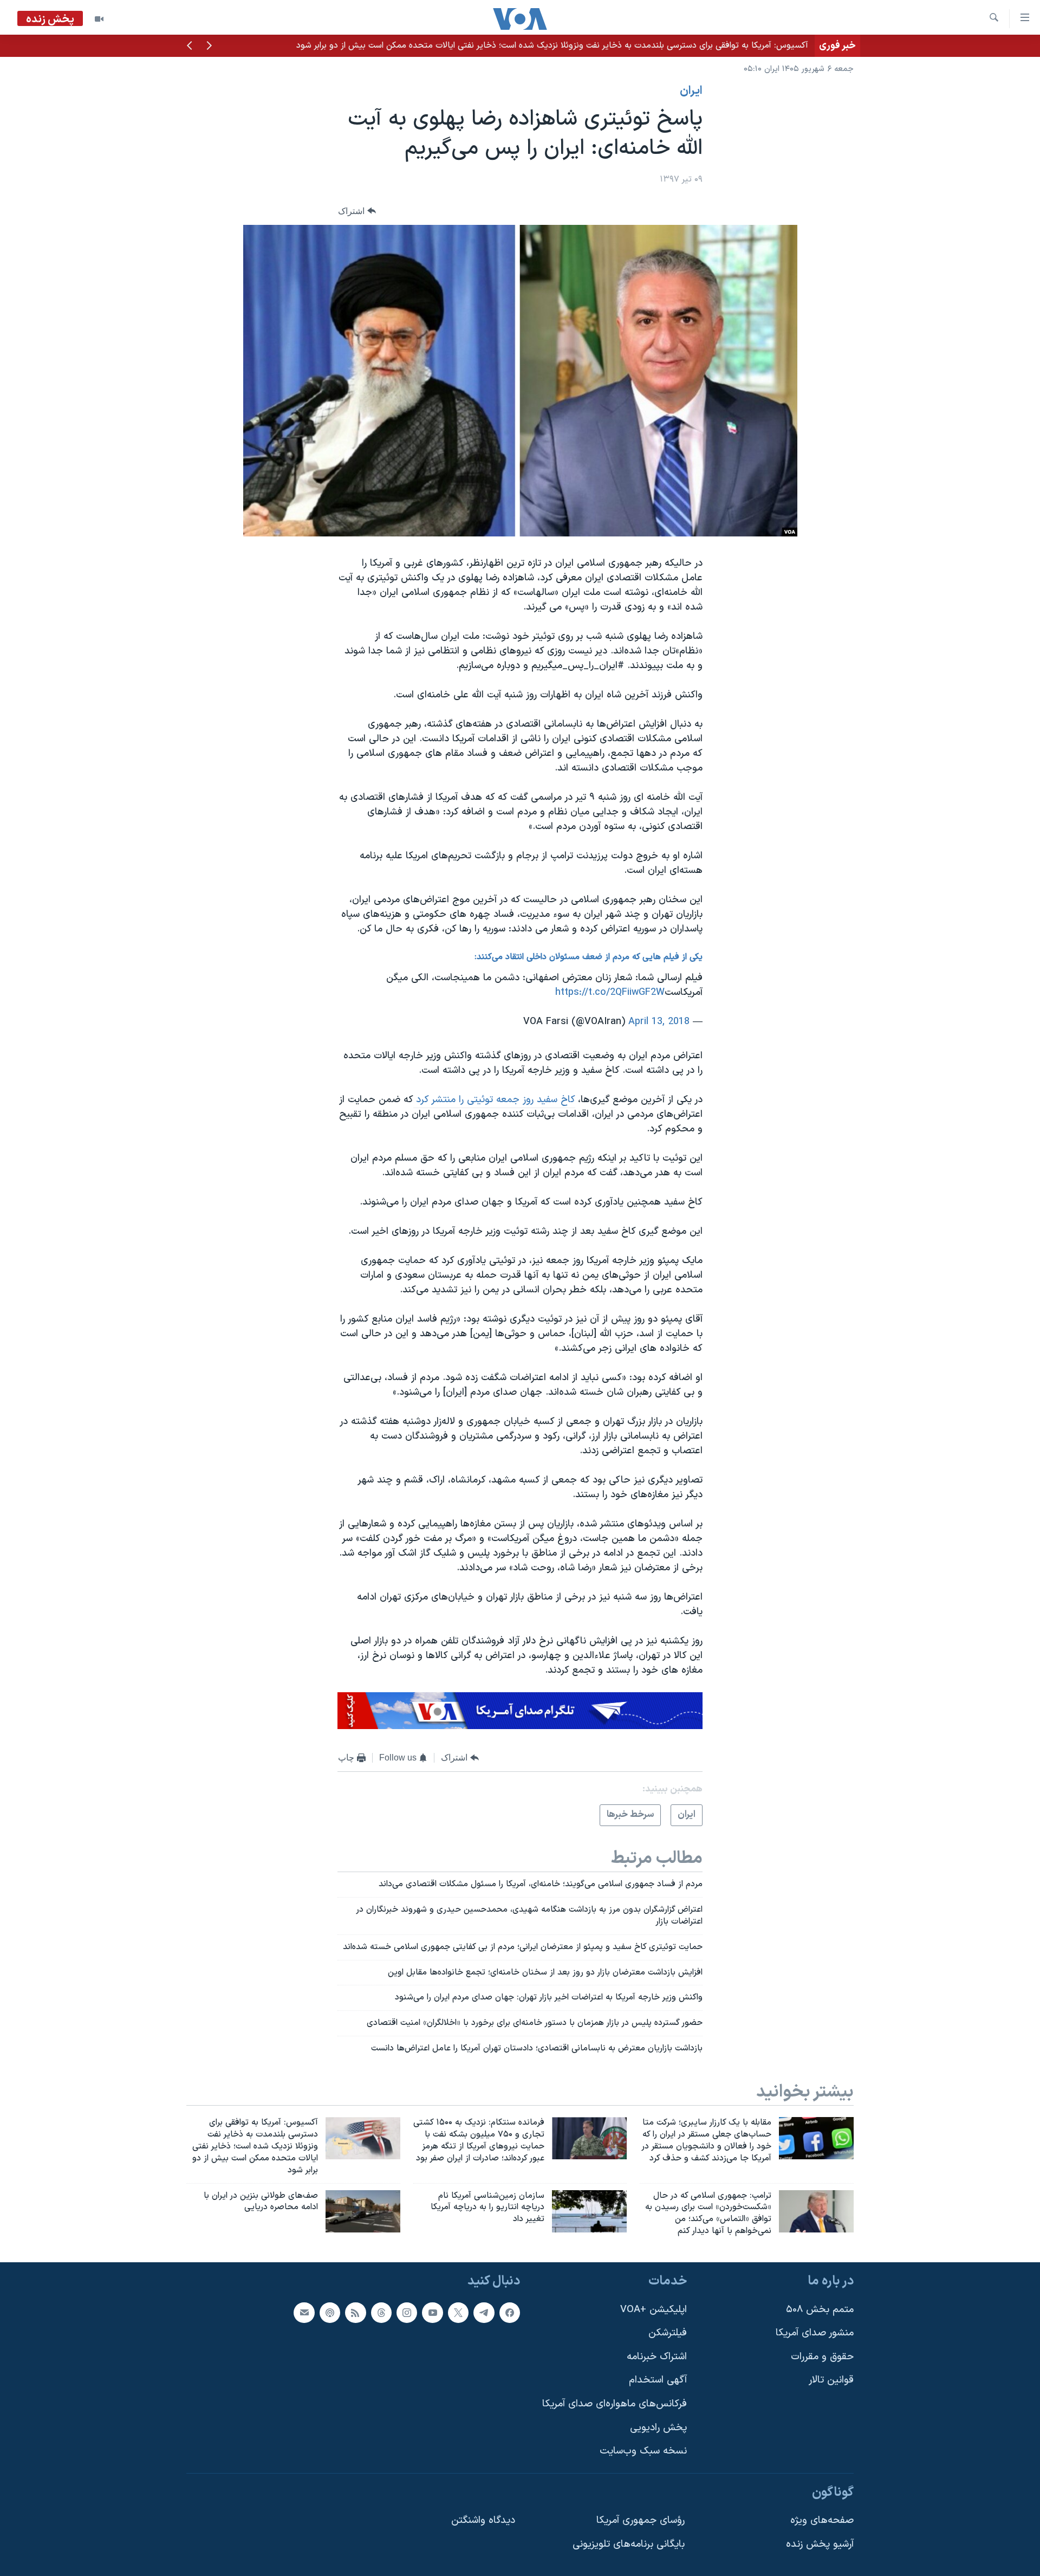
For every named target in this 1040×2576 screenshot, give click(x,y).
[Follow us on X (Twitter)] (458, 2312)
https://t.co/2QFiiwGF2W (610, 992)
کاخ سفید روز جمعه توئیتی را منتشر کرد (494, 1100)
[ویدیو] (99, 19)
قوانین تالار (831, 2380)
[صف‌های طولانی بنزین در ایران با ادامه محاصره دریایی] (363, 2211)
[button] (209, 47)
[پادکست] (330, 2312)
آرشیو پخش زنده (820, 2544)
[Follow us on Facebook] (510, 2312)
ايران (691, 91)
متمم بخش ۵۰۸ (820, 2309)
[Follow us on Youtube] (432, 2312)
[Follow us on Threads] (381, 2312)
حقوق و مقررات (822, 2357)
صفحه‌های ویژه (822, 2520)
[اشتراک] (304, 2312)
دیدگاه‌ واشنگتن (483, 2520)
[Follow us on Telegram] (484, 2312)
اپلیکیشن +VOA (654, 2309)
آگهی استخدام (658, 2380)
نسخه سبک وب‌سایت (643, 2451)
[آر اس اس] (355, 2312)
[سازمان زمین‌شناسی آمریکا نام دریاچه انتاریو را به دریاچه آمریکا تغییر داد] (589, 2211)
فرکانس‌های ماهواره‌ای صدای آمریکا (615, 2404)
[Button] (357, 211)
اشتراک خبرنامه (657, 2357)
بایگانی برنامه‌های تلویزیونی (629, 2544)
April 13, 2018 (659, 1022)
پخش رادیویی (658, 2428)
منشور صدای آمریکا (815, 2333)
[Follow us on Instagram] (407, 2312)
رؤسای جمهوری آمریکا (641, 2520)
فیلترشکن (668, 2333)
